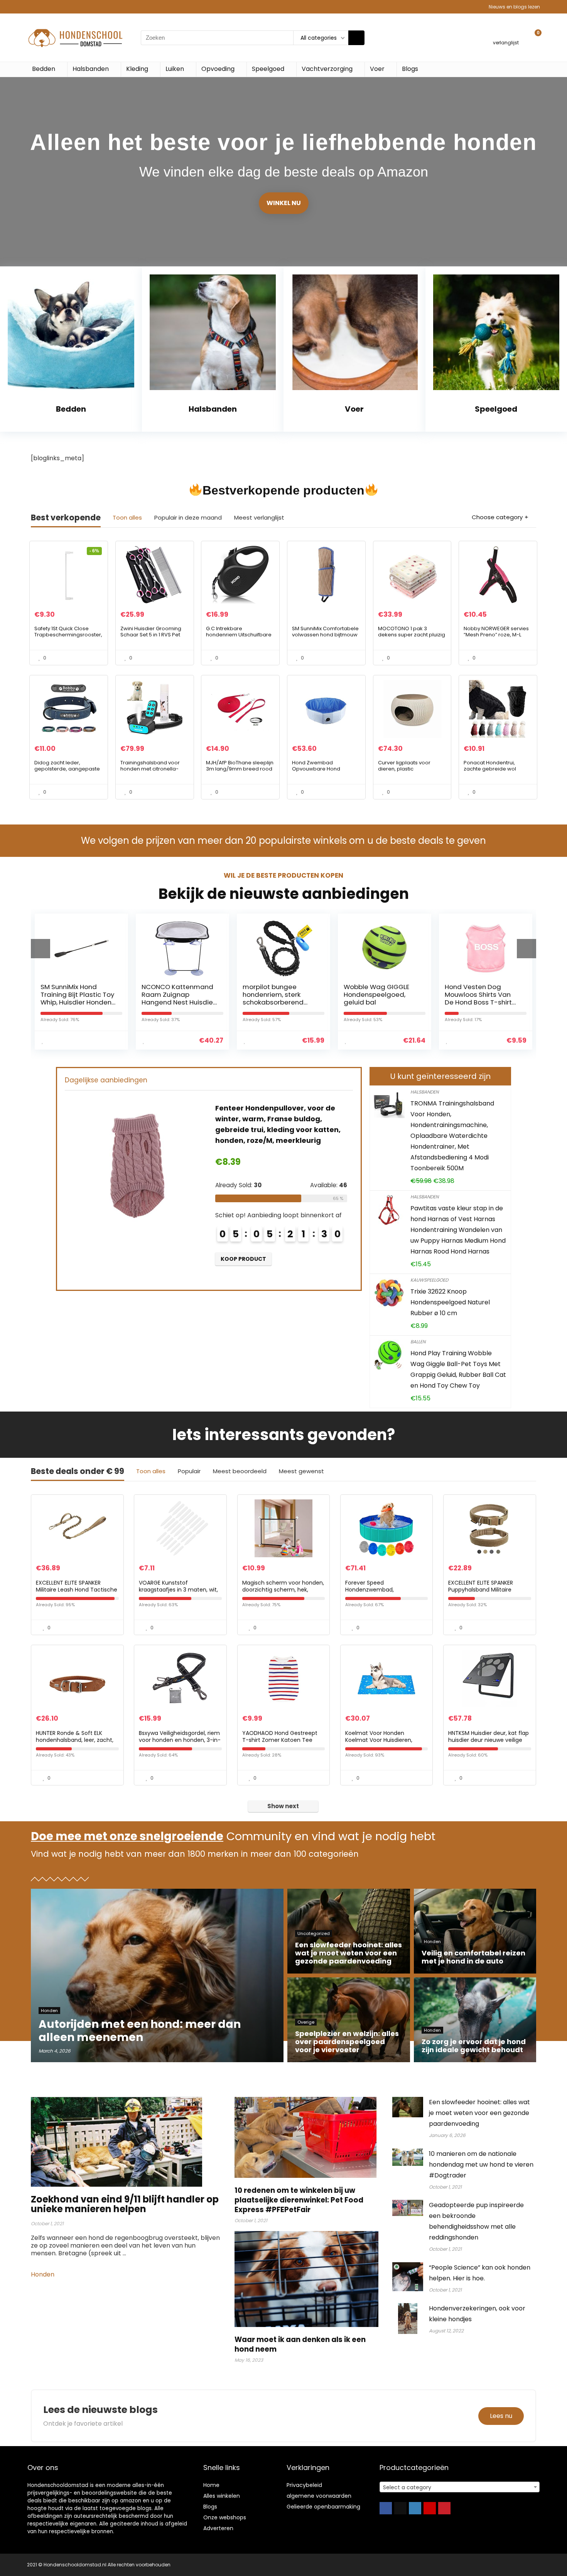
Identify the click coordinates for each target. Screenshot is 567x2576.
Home (211, 2485)
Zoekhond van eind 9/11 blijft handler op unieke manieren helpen (125, 2204)
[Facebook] (386, 2508)
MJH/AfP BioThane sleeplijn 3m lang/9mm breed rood (240, 766)
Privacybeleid (304, 2485)
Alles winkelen (222, 2496)
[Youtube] (430, 2508)
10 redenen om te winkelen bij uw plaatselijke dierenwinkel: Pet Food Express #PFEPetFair (299, 2200)
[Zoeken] (356, 38)
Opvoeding (218, 69)
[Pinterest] (444, 2508)
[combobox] (460, 2487)
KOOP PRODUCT (243, 1259)
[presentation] (40, 949)
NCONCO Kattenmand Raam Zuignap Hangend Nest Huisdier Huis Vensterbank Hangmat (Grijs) (77, 1002)
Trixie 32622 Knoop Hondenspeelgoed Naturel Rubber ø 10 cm (450, 1302)
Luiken (175, 69)
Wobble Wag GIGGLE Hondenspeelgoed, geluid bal (275, 994)
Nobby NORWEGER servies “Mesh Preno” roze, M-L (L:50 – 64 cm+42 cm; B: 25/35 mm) (496, 638)
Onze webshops (225, 2517)
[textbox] (460, 2487)
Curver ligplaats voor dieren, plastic (404, 766)
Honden (43, 2274)
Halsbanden (91, 69)
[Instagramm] (415, 2508)
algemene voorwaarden (319, 2496)
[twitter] (400, 2508)
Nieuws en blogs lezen (514, 7)
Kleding (137, 69)
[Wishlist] (506, 34)
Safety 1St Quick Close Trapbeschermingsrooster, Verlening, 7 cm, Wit (68, 635)
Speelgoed (268, 69)
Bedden (44, 69)
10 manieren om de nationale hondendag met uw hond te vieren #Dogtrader (481, 2165)
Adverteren (218, 2528)
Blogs (410, 69)
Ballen (418, 1342)
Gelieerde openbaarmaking (323, 2507)
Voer (377, 69)
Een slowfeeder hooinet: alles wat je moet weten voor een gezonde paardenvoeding (479, 2113)
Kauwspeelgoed (429, 1280)
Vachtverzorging (327, 69)
